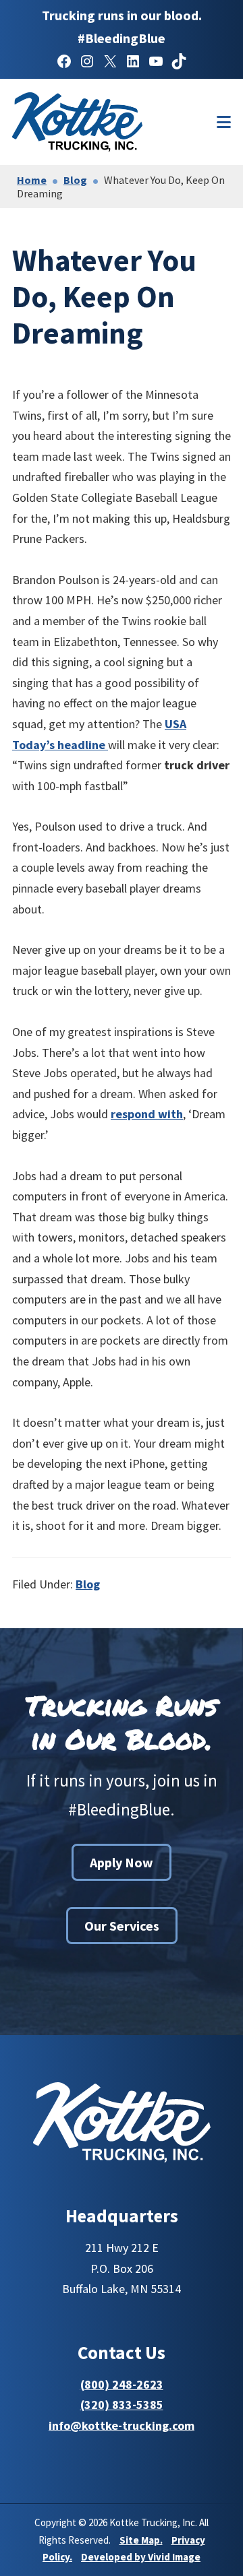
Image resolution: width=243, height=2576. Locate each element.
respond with (147, 1114)
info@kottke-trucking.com (122, 2425)
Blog (88, 1584)
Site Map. (141, 2540)
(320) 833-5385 (122, 2405)
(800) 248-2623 (122, 2384)
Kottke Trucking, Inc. (101, 122)
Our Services (122, 1926)
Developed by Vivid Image (141, 2557)
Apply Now (122, 1862)
